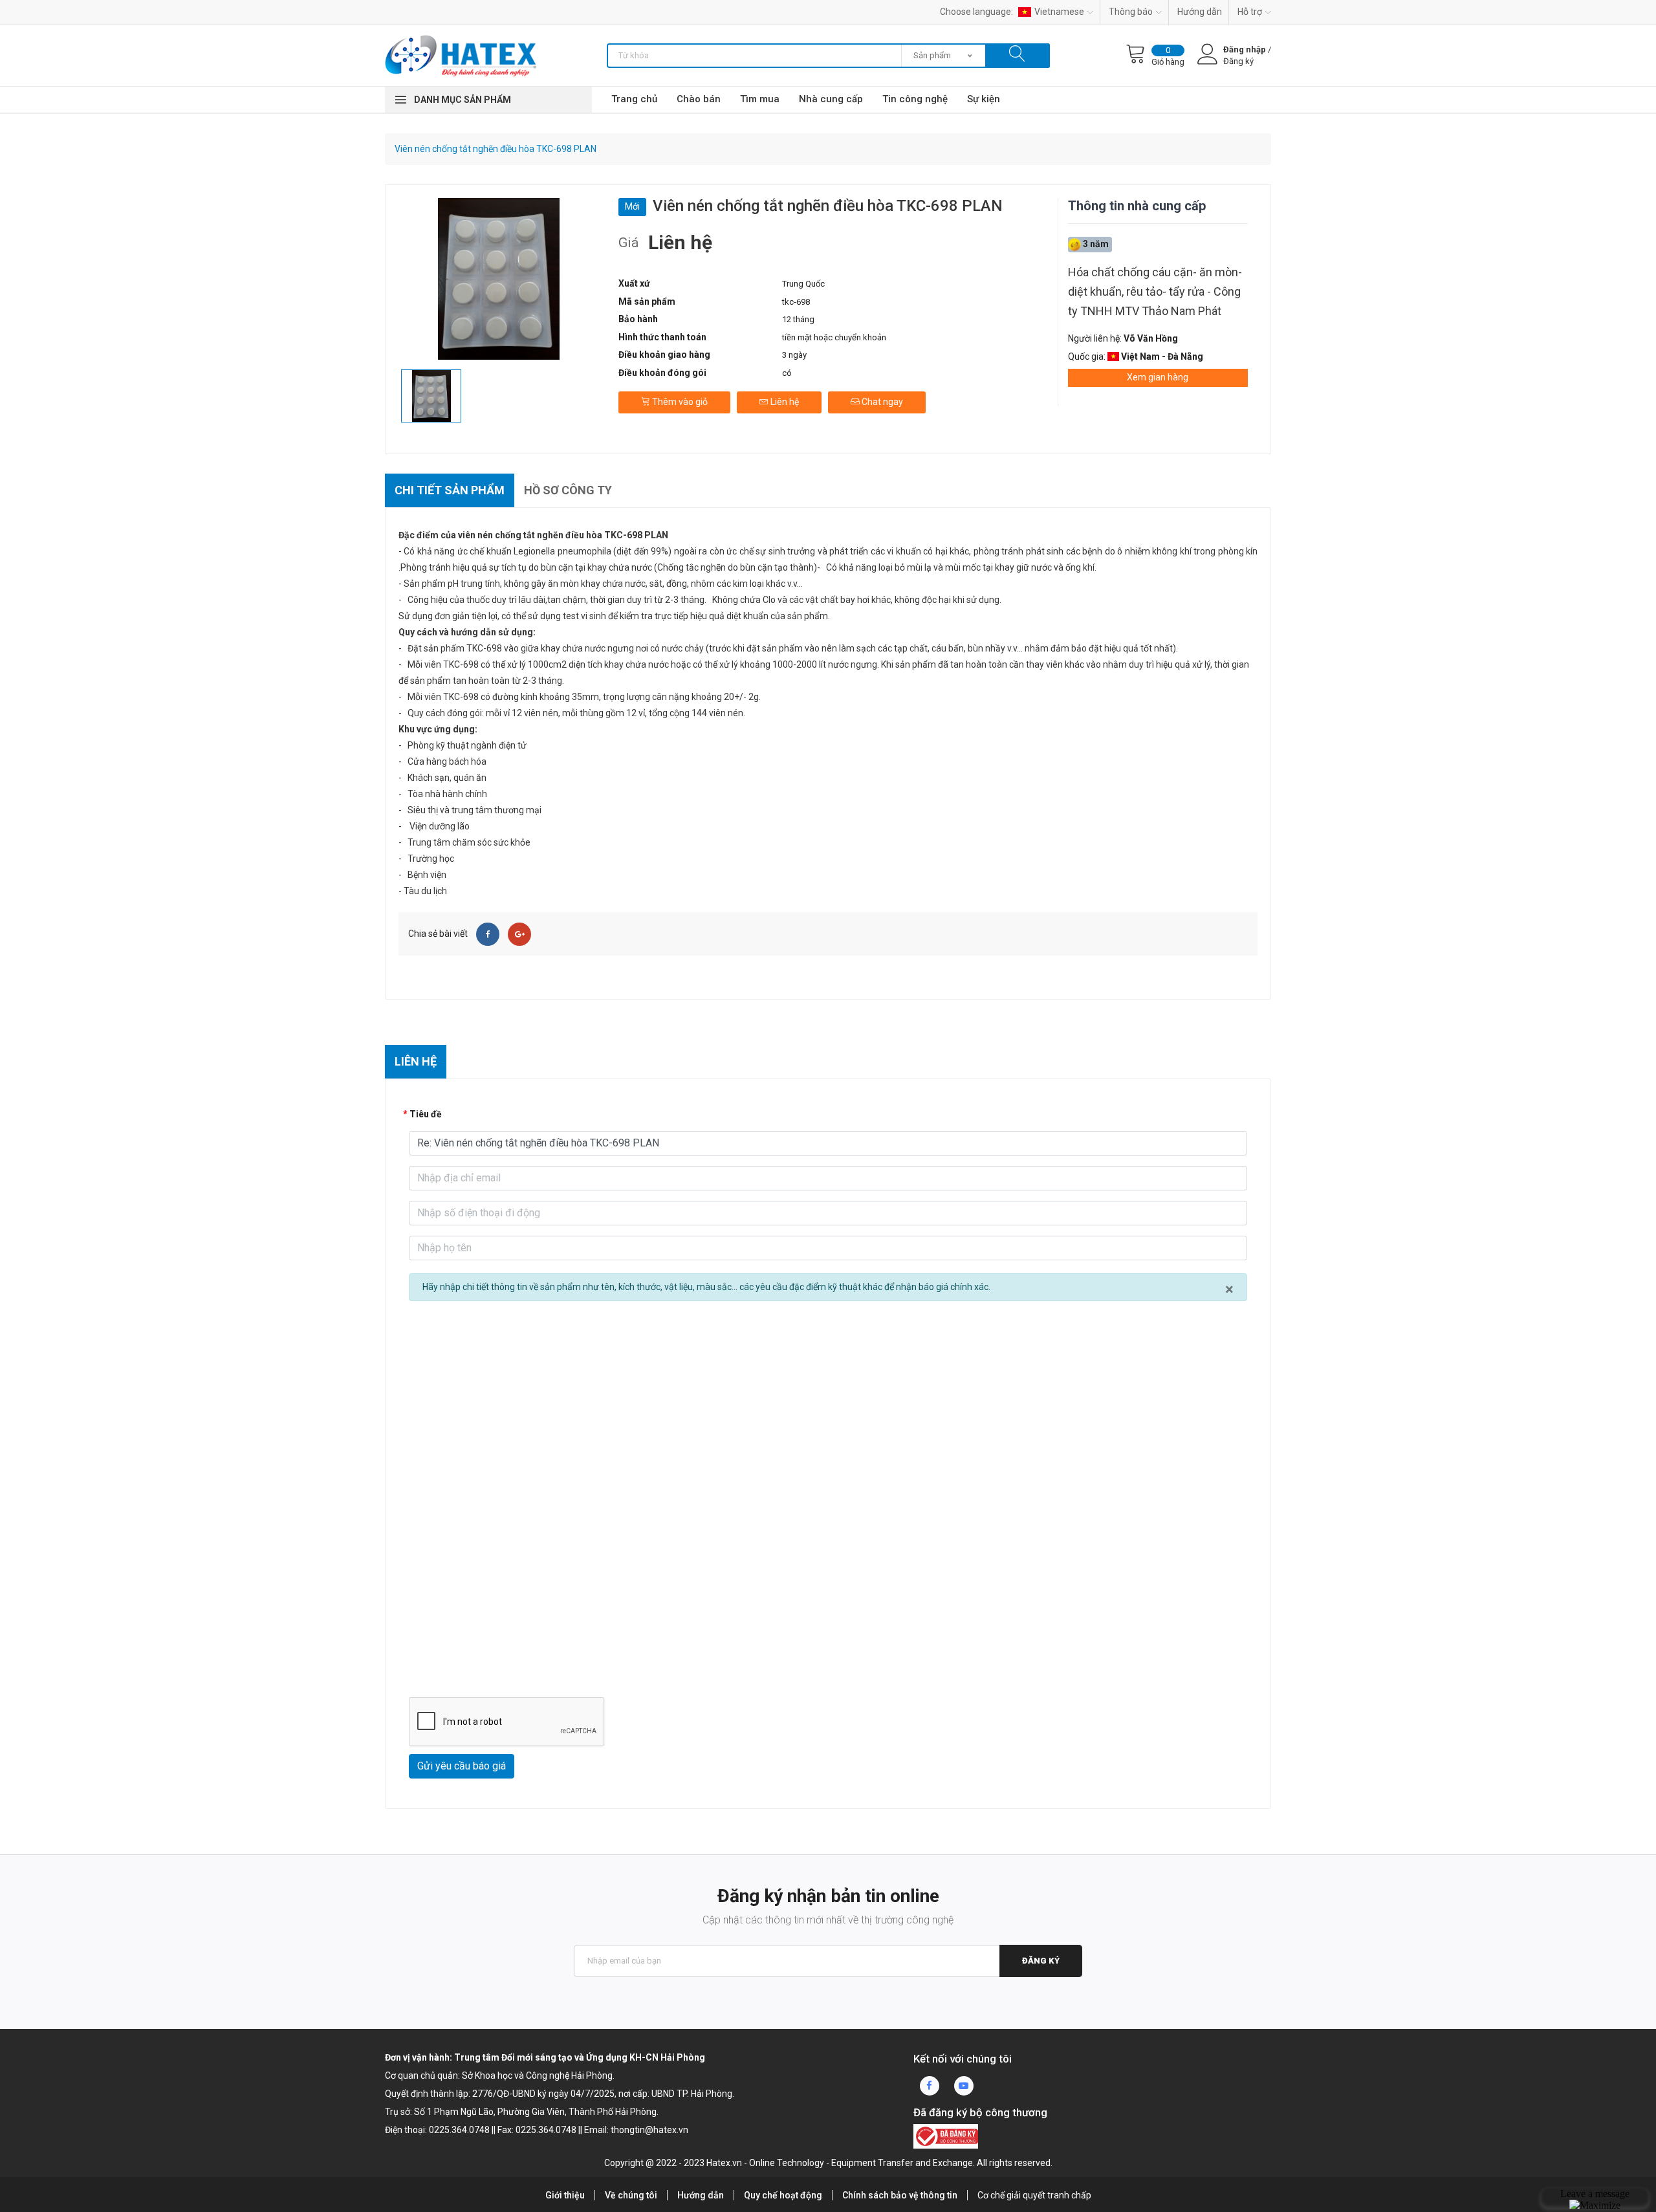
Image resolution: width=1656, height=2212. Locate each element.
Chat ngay (881, 402)
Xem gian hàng (1158, 377)
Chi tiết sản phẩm (450, 490)
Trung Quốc (803, 284)
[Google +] (519, 934)
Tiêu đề (426, 1114)
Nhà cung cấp (831, 99)
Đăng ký (1041, 1961)
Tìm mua (760, 99)
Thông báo (1131, 12)
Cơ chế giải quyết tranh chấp (1034, 2195)
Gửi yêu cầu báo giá (462, 1766)
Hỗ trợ (1250, 12)
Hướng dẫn (1200, 12)
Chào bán (699, 99)
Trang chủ (634, 99)
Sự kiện (984, 99)
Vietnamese (1059, 12)
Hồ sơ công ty (568, 490)
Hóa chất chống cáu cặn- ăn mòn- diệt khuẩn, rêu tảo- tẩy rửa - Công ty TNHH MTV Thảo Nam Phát (1155, 291)
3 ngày (794, 355)
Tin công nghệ (915, 99)
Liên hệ (784, 402)
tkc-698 (796, 302)
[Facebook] (488, 934)
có (787, 373)
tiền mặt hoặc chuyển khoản (834, 337)
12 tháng (798, 319)
